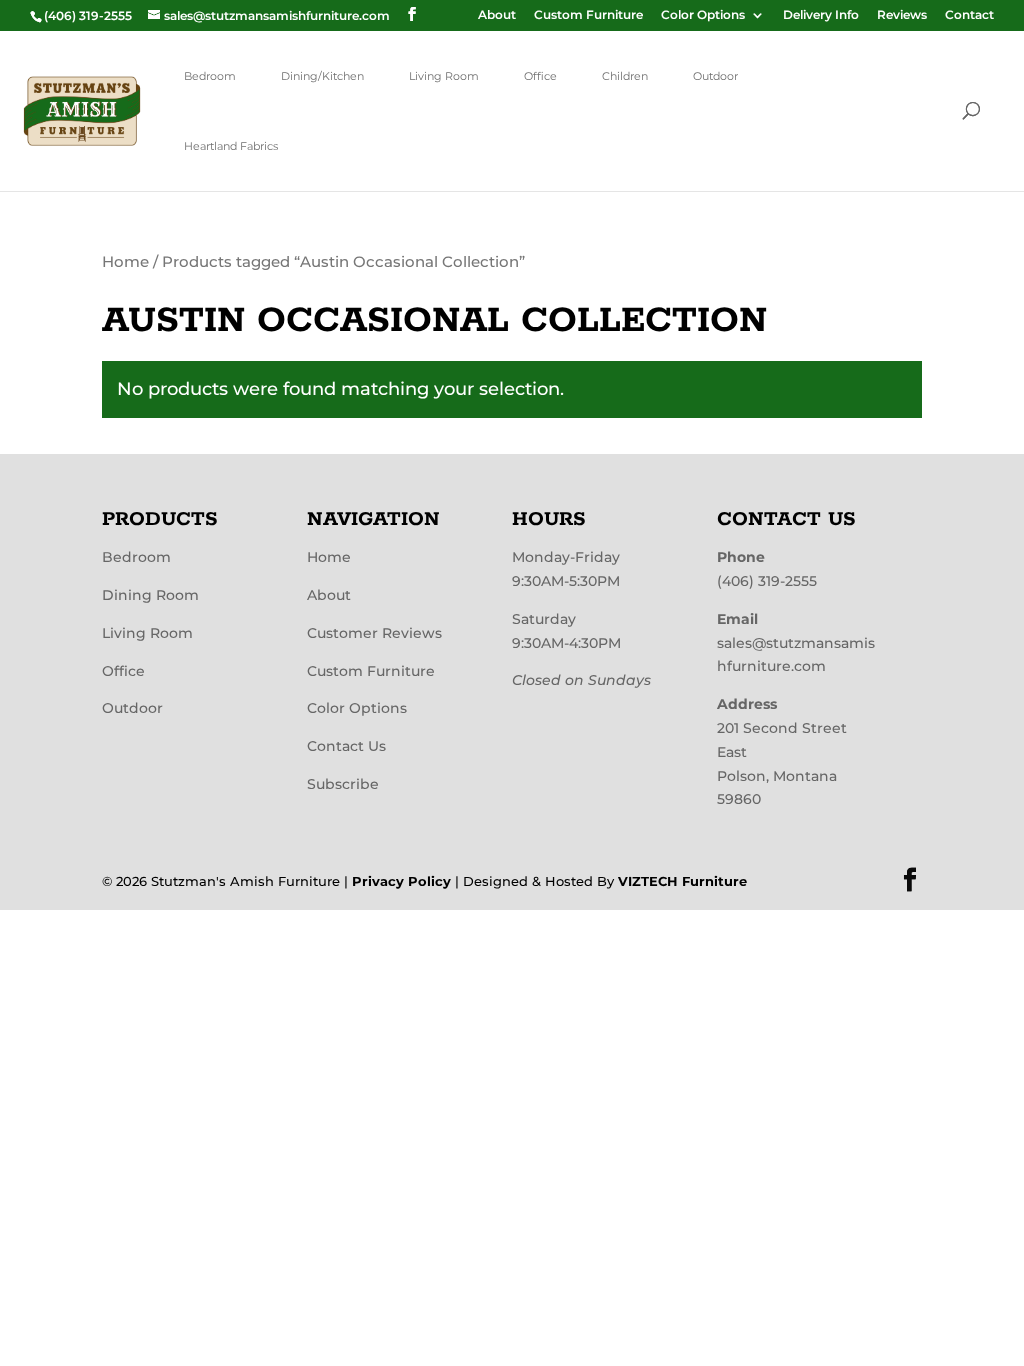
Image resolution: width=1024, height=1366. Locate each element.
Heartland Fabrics (231, 146)
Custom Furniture (588, 15)
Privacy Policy (401, 881)
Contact (969, 15)
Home (125, 262)
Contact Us (346, 746)
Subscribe (343, 784)
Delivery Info (821, 15)
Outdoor (715, 76)
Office (540, 76)
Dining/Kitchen (322, 76)
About (497, 15)
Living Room (444, 76)
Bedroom (210, 76)
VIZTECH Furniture (682, 881)
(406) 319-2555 (767, 581)
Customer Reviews (374, 633)
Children (625, 76)
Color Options (703, 15)
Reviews (902, 15)
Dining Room (150, 595)
